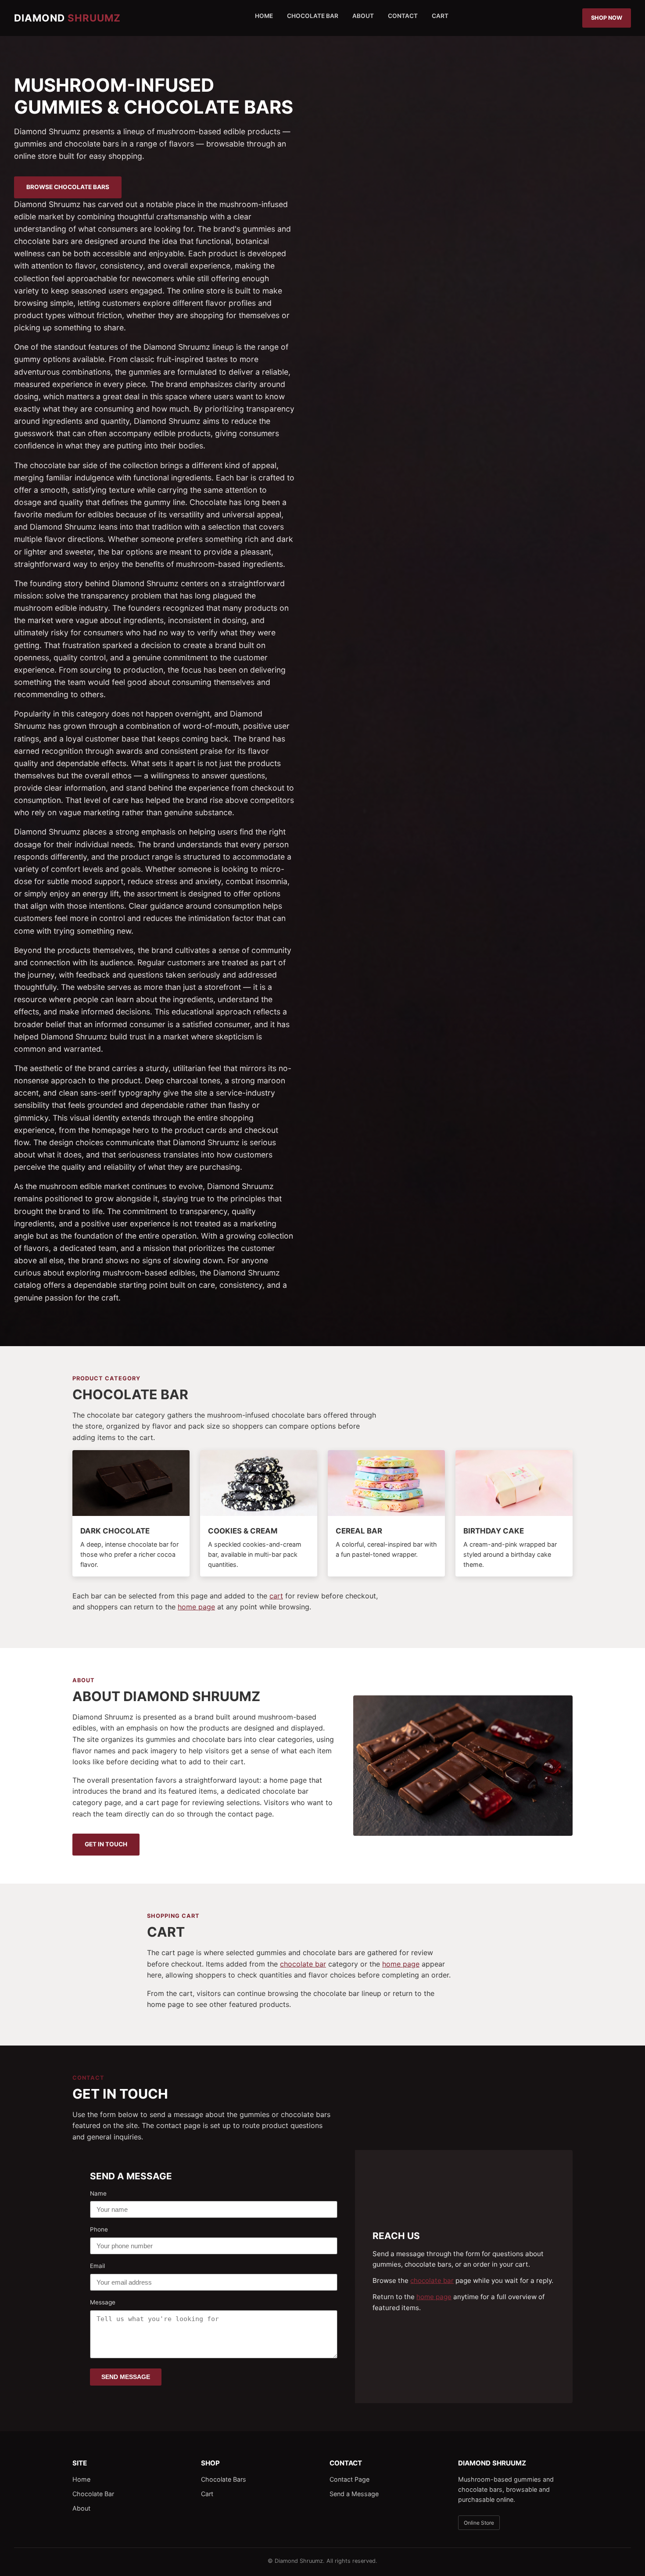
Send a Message (354, 2494)
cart (276, 1596)
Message (103, 2302)
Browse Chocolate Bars (68, 187)
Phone (99, 2229)
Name (98, 2193)
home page (196, 1607)
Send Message (126, 2377)
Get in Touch (106, 1844)
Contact (403, 16)
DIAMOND (67, 18)
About (363, 16)
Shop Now (607, 18)
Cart (440, 16)
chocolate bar (303, 1964)
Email (97, 2266)
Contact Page (349, 2479)
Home (264, 16)
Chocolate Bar (313, 16)
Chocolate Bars (224, 2479)
